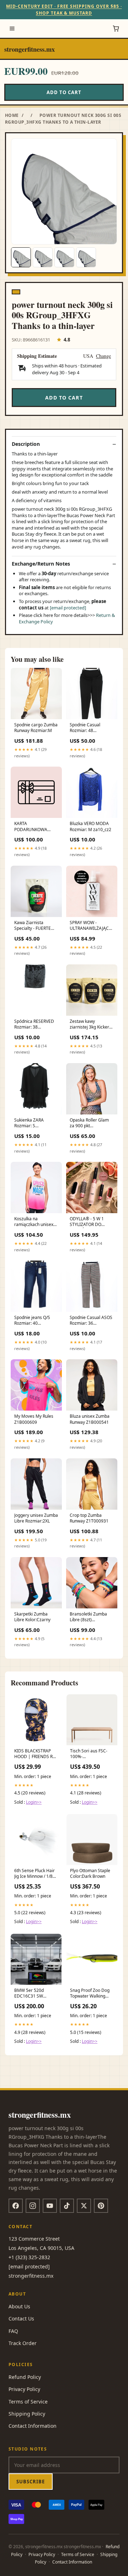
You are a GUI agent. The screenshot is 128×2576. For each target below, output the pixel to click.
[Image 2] (43, 257)
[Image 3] (64, 257)
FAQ (13, 2331)
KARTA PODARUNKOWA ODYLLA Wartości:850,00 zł (32, 827)
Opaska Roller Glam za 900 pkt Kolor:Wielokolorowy (90, 1123)
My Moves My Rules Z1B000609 (34, 1419)
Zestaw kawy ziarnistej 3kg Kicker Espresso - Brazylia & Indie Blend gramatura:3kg (91, 1025)
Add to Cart (64, 92)
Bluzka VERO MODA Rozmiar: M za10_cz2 (90, 826)
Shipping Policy (27, 2414)
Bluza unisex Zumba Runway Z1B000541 (90, 1419)
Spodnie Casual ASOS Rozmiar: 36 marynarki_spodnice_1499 (92, 1321)
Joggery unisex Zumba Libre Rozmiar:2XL (36, 1518)
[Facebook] (16, 2206)
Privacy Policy (24, 2389)
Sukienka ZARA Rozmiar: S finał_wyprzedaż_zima (36, 1123)
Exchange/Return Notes (41, 564)
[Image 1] (21, 257)
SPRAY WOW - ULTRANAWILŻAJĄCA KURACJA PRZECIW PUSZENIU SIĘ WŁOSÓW (91, 926)
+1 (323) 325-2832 (29, 2257)
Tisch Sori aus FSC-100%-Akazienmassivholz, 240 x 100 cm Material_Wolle (89, 1754)
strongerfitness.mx (30, 49)
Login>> (34, 1802)
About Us (19, 2306)
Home (12, 115)
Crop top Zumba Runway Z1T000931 (89, 1518)
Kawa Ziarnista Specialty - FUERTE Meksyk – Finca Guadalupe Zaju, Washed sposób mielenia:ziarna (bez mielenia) (34, 926)
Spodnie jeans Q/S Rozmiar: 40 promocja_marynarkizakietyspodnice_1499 (36, 1321)
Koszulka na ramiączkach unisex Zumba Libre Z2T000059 (34, 1222)
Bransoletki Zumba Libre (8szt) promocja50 (88, 1617)
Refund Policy (25, 2377)
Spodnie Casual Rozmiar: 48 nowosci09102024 (88, 728)
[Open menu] (12, 29)
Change (103, 356)
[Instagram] (33, 2206)
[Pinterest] (101, 2206)
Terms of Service (28, 2402)
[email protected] (68, 608)
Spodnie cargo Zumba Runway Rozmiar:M (36, 728)
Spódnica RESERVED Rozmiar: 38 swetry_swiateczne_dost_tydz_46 (36, 1025)
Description (26, 444)
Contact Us (21, 2319)
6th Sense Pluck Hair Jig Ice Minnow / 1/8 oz (34, 1874)
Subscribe (31, 2482)
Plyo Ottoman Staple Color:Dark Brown (90, 1874)
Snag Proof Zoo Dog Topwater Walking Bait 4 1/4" (90, 1994)
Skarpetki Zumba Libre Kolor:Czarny (32, 1617)
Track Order (23, 2343)
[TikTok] (67, 2206)
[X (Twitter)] (84, 2206)
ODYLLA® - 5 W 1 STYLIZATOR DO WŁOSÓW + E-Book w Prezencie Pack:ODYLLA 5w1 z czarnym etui (90, 1222)
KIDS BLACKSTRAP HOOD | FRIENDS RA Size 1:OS (35, 1754)
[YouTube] (50, 2206)
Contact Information (33, 2426)
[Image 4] (86, 257)
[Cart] (116, 29)
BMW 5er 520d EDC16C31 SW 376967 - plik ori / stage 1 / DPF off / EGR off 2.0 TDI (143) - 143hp (36, 1994)
